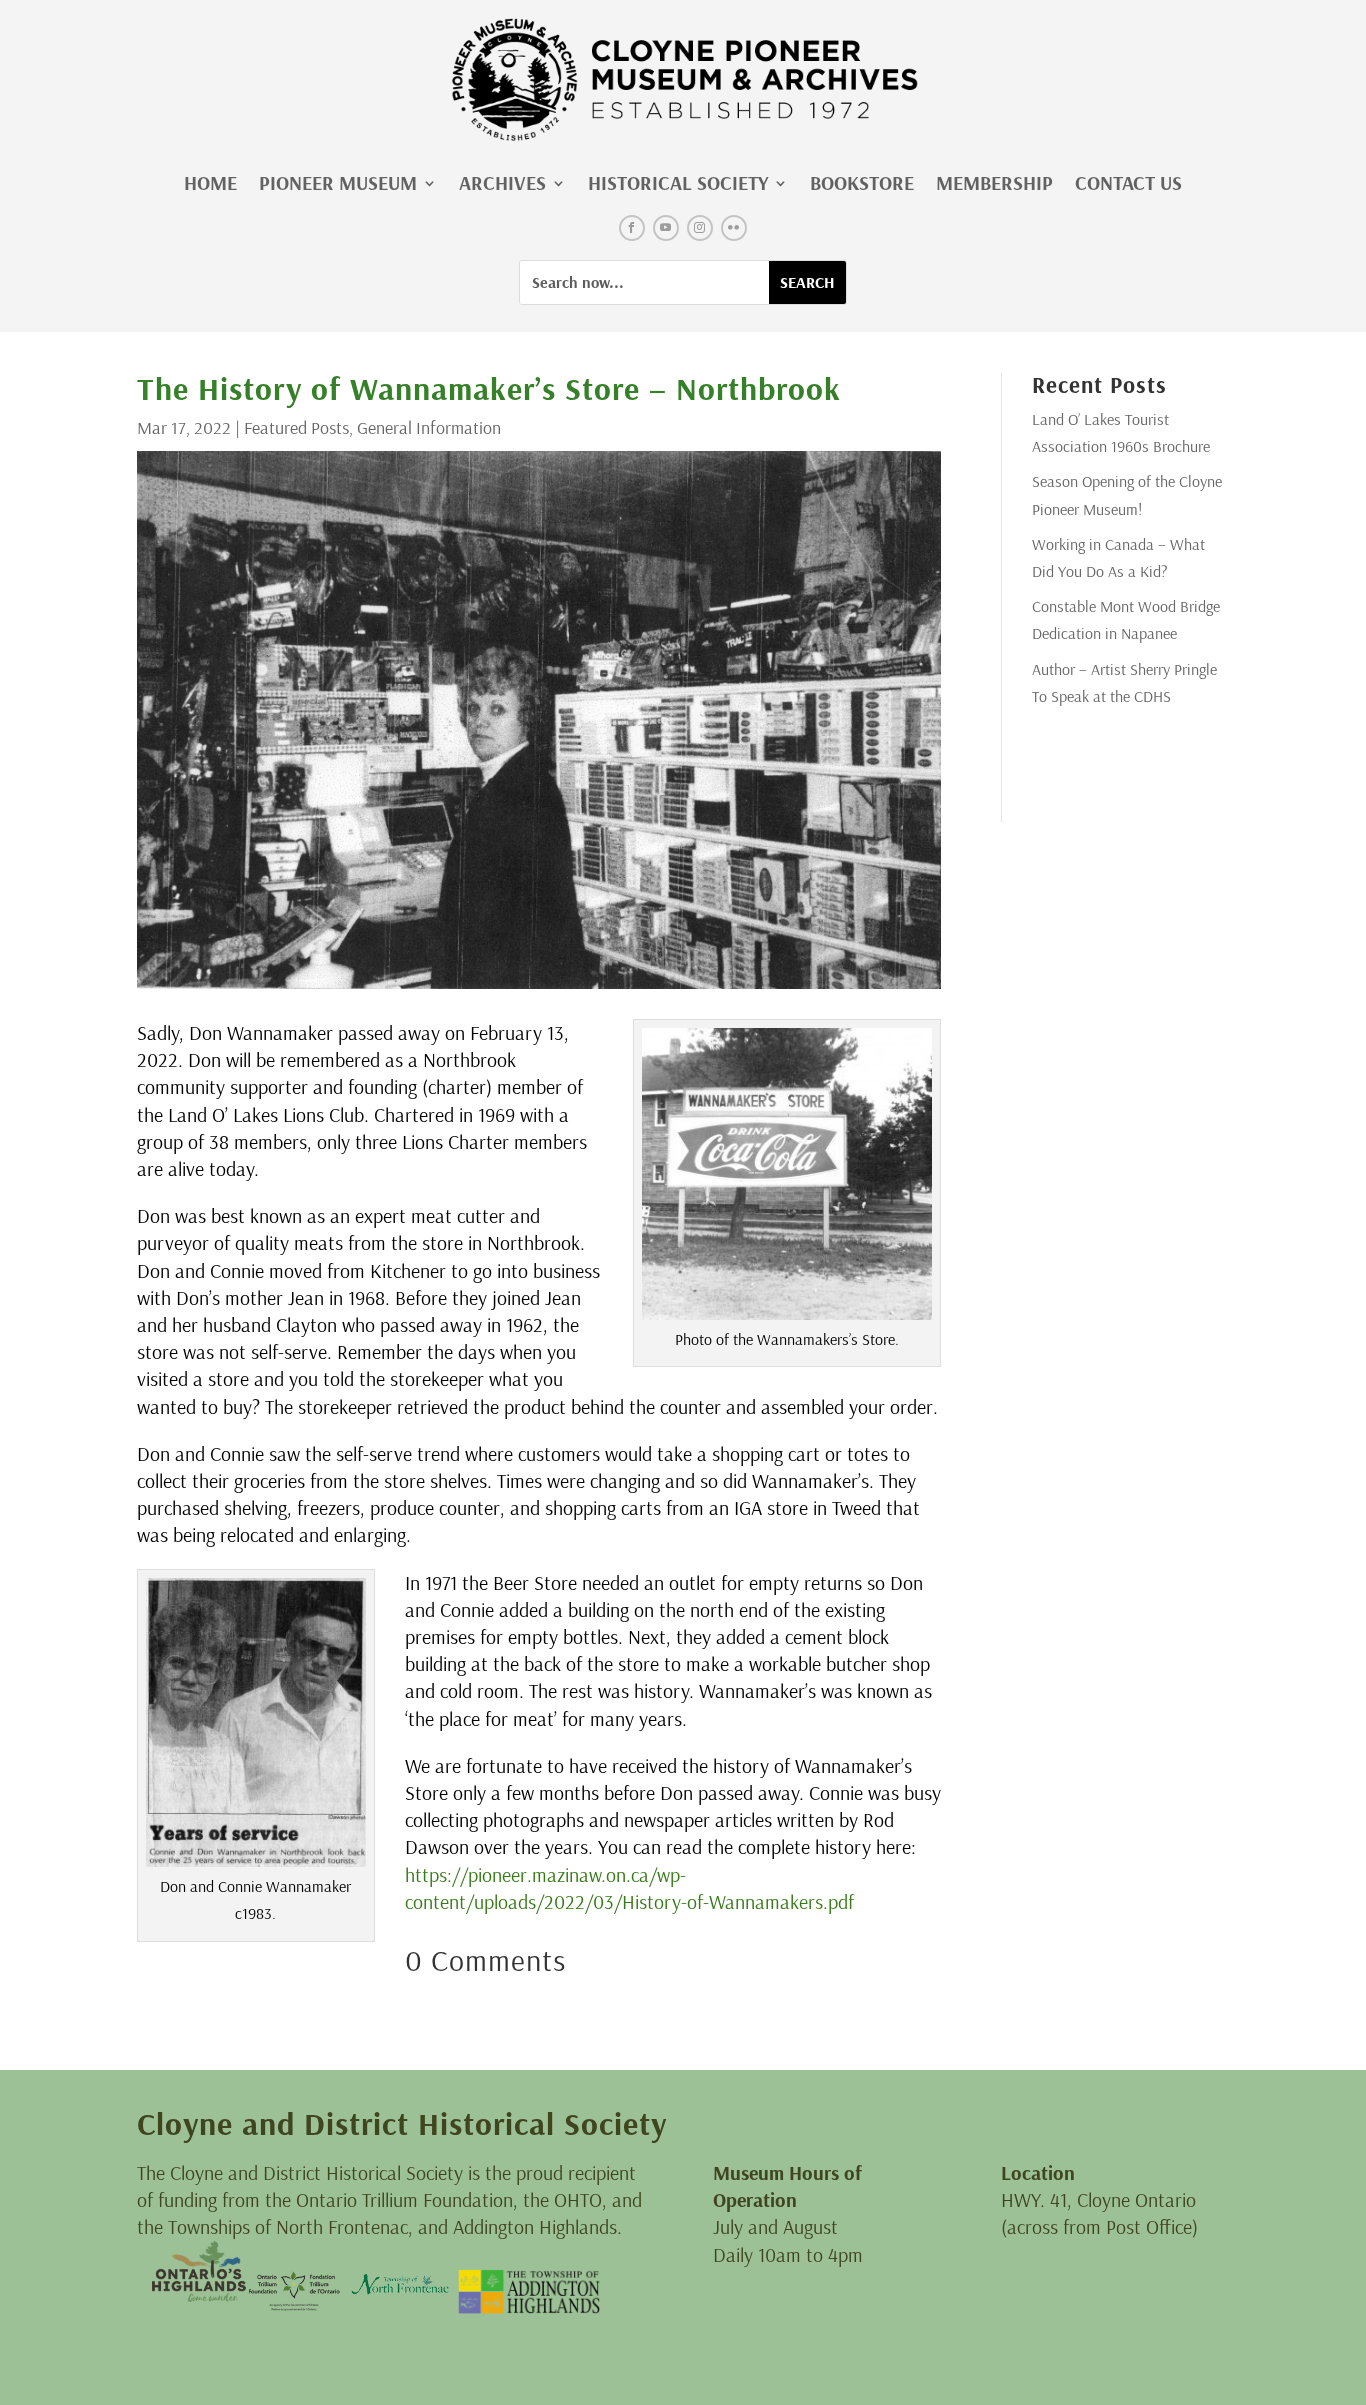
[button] (632, 228)
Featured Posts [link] (296, 427)
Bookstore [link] (862, 182)
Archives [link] (502, 182)
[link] (682, 80)
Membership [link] (994, 182)
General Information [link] (429, 427)
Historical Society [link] (678, 182)
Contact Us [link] (1128, 182)
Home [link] (210, 182)
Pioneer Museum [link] (338, 182)
